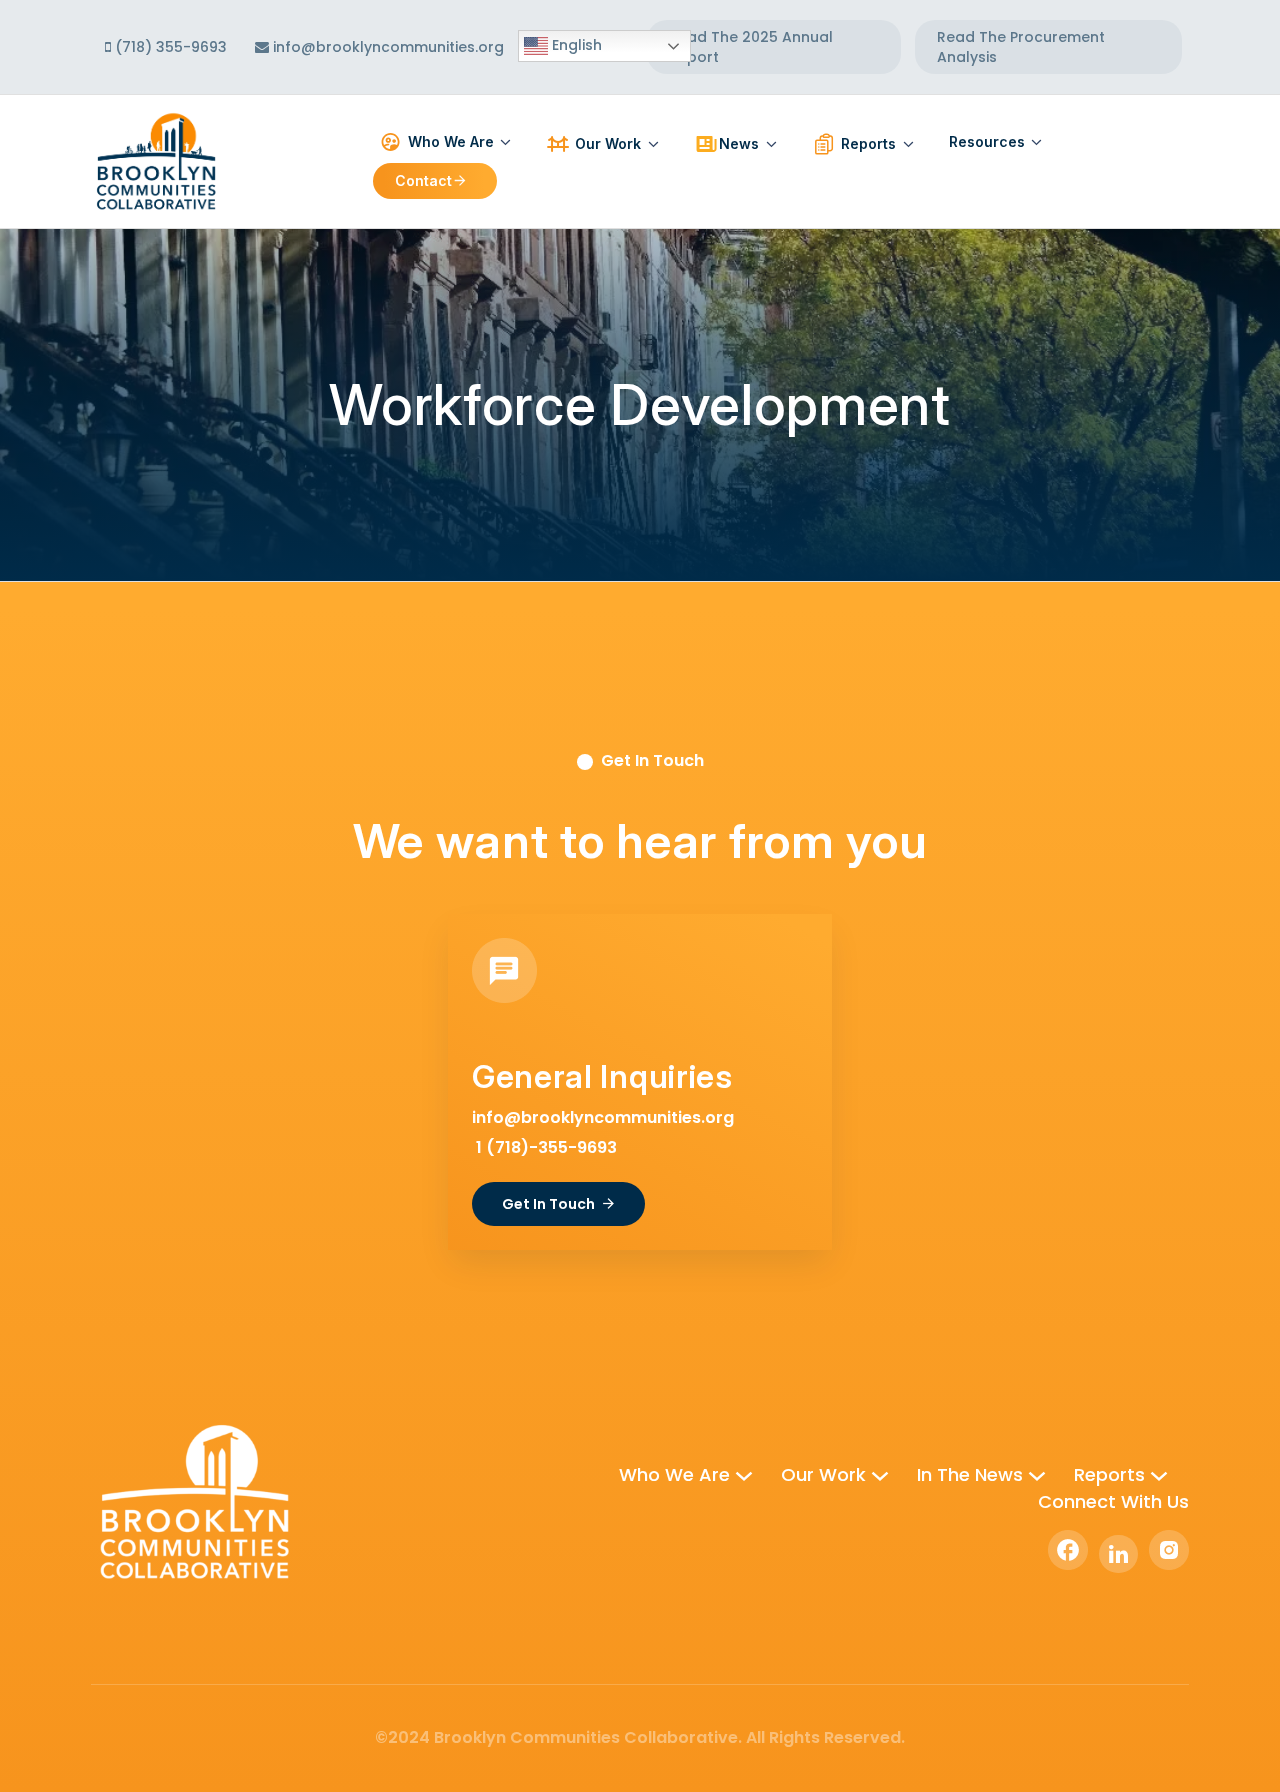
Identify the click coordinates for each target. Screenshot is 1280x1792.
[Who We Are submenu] (744, 1475)
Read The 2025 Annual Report (751, 47)
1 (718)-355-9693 (544, 1147)
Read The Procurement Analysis (1021, 47)
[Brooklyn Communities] (156, 160)
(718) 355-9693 (169, 47)
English (575, 45)
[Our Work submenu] (880, 1475)
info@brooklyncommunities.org (388, 47)
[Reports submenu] (1159, 1475)
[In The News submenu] (1037, 1475)
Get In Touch (548, 1204)
